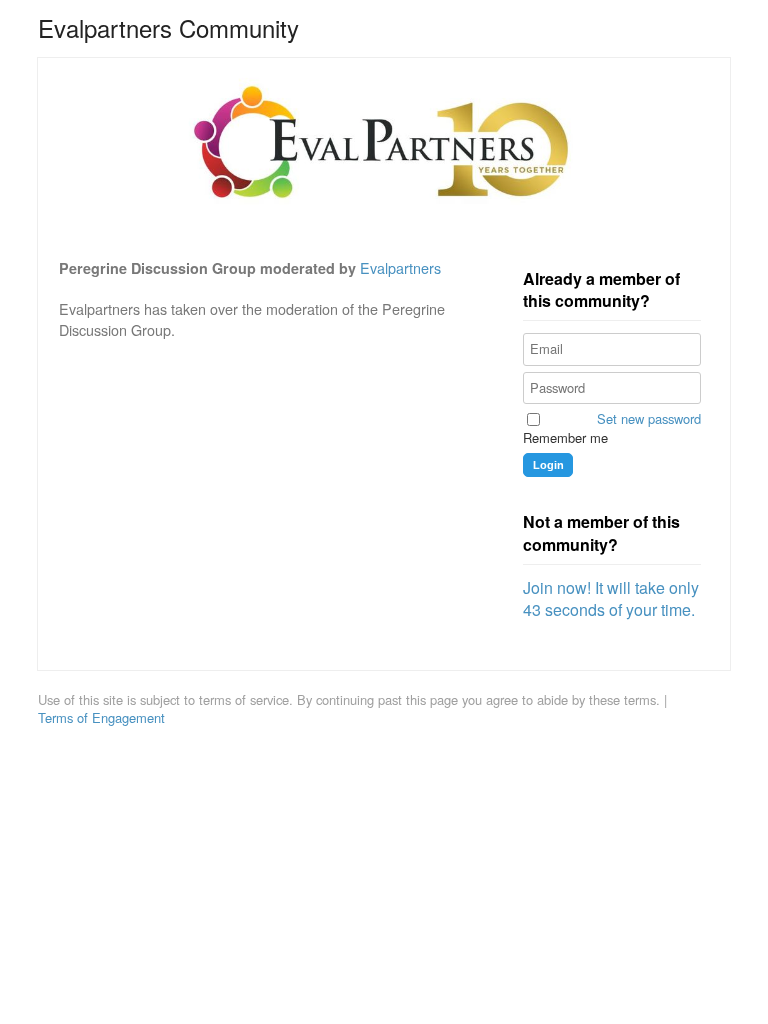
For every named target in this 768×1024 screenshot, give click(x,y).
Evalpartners (400, 267)
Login (548, 465)
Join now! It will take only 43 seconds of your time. (611, 598)
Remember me (565, 438)
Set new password (649, 419)
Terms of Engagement (101, 718)
